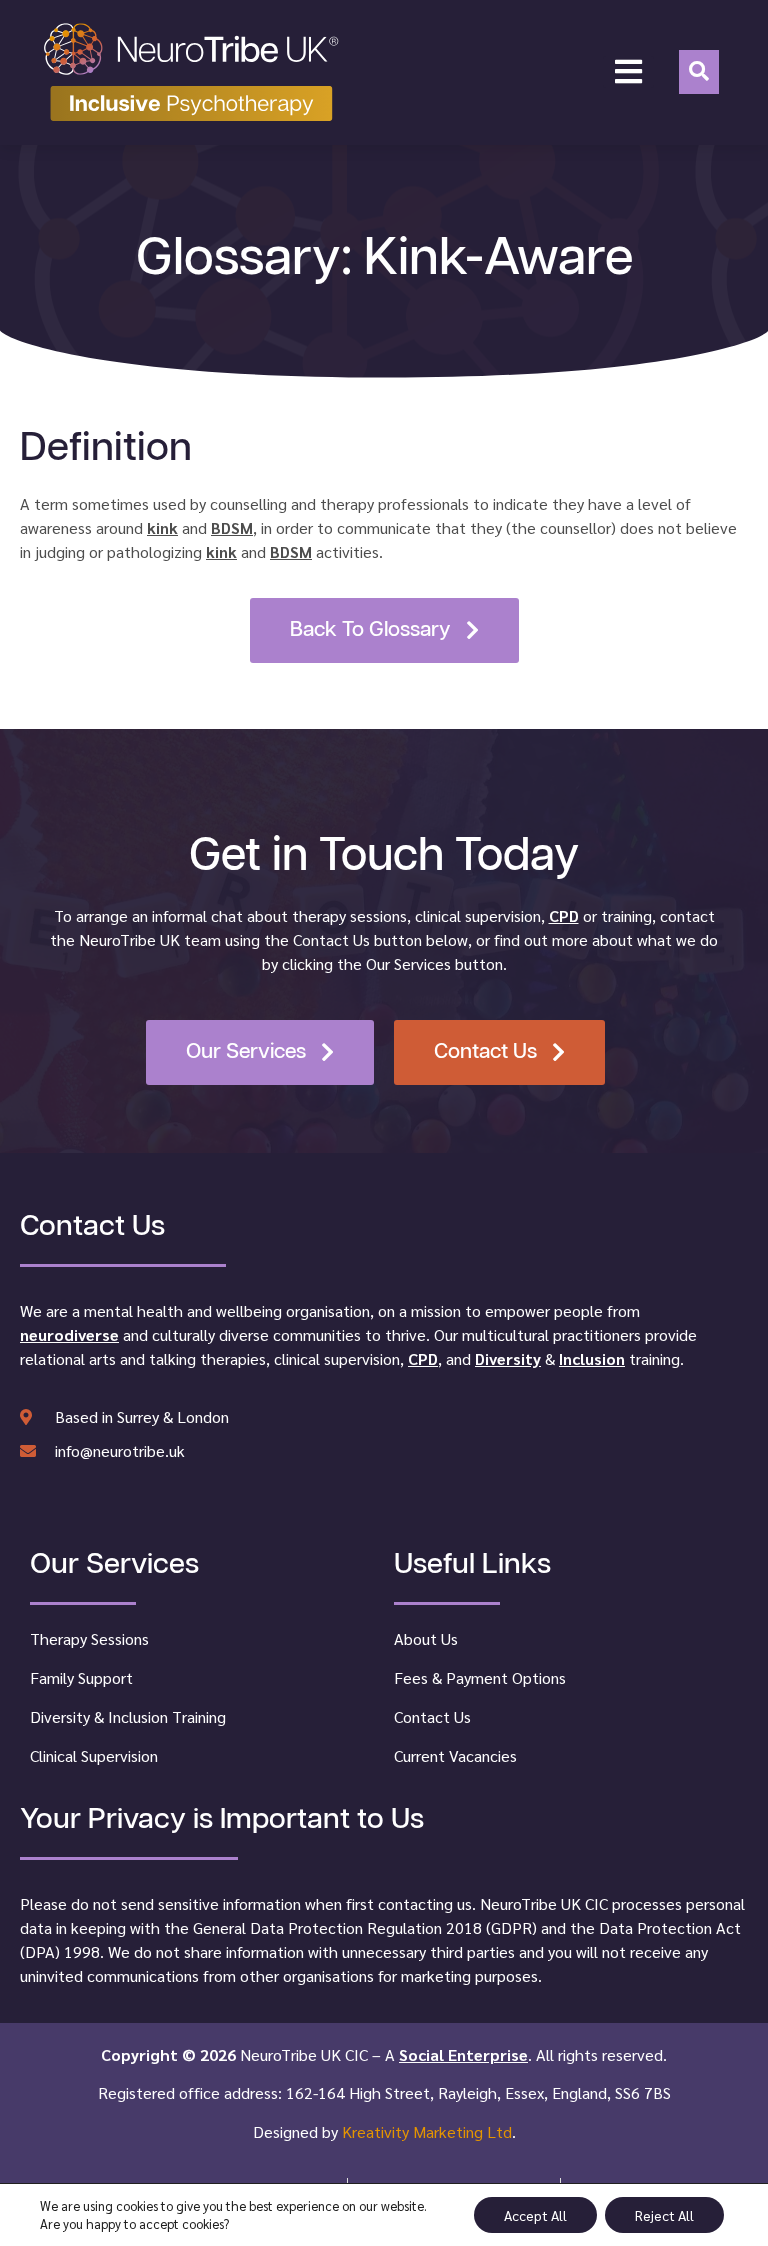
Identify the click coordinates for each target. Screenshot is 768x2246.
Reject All (664, 2215)
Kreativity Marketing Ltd (427, 2131)
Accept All (535, 2215)
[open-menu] (628, 72)
